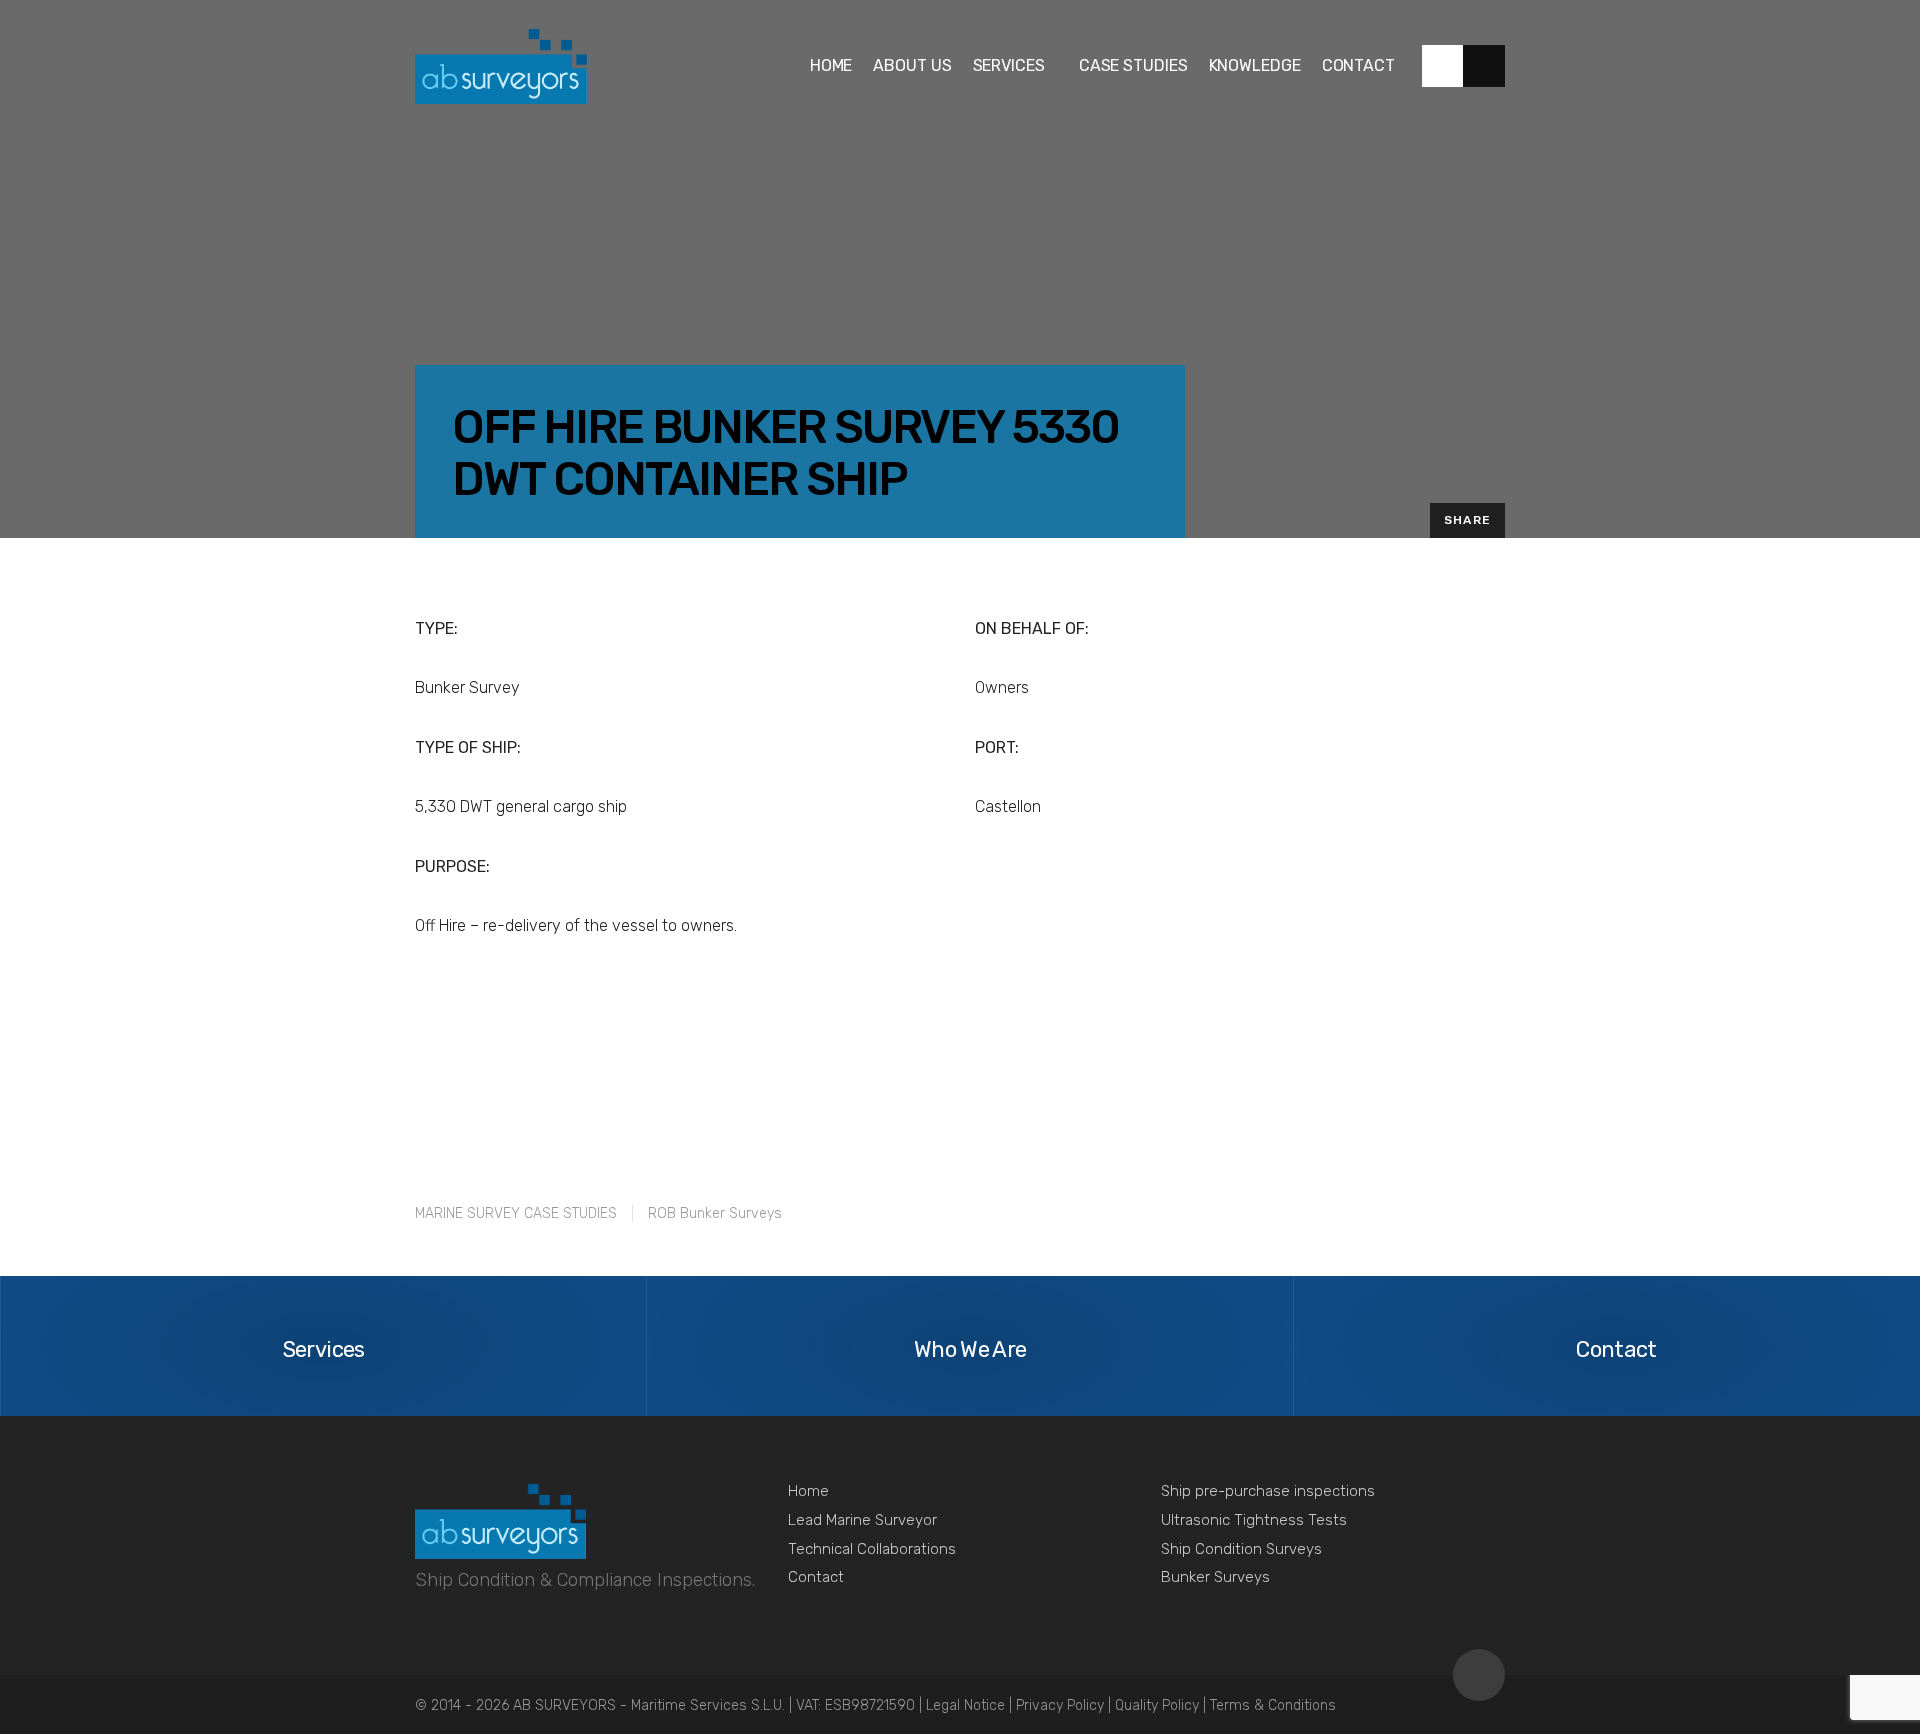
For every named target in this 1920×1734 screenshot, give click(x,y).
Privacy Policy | (1065, 1705)
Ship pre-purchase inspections (1268, 1491)
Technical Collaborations (872, 1549)
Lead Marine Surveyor (862, 1520)
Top (1479, 1675)
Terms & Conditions (1273, 1705)
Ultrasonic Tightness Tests (1254, 1520)
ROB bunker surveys (715, 1213)
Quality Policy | (1162, 1705)
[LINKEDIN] (1443, 66)
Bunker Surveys (1215, 1577)
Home (808, 1491)
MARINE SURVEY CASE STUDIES (516, 1213)
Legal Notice (967, 1705)
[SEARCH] (1484, 66)
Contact (816, 1577)
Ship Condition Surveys (1241, 1549)
